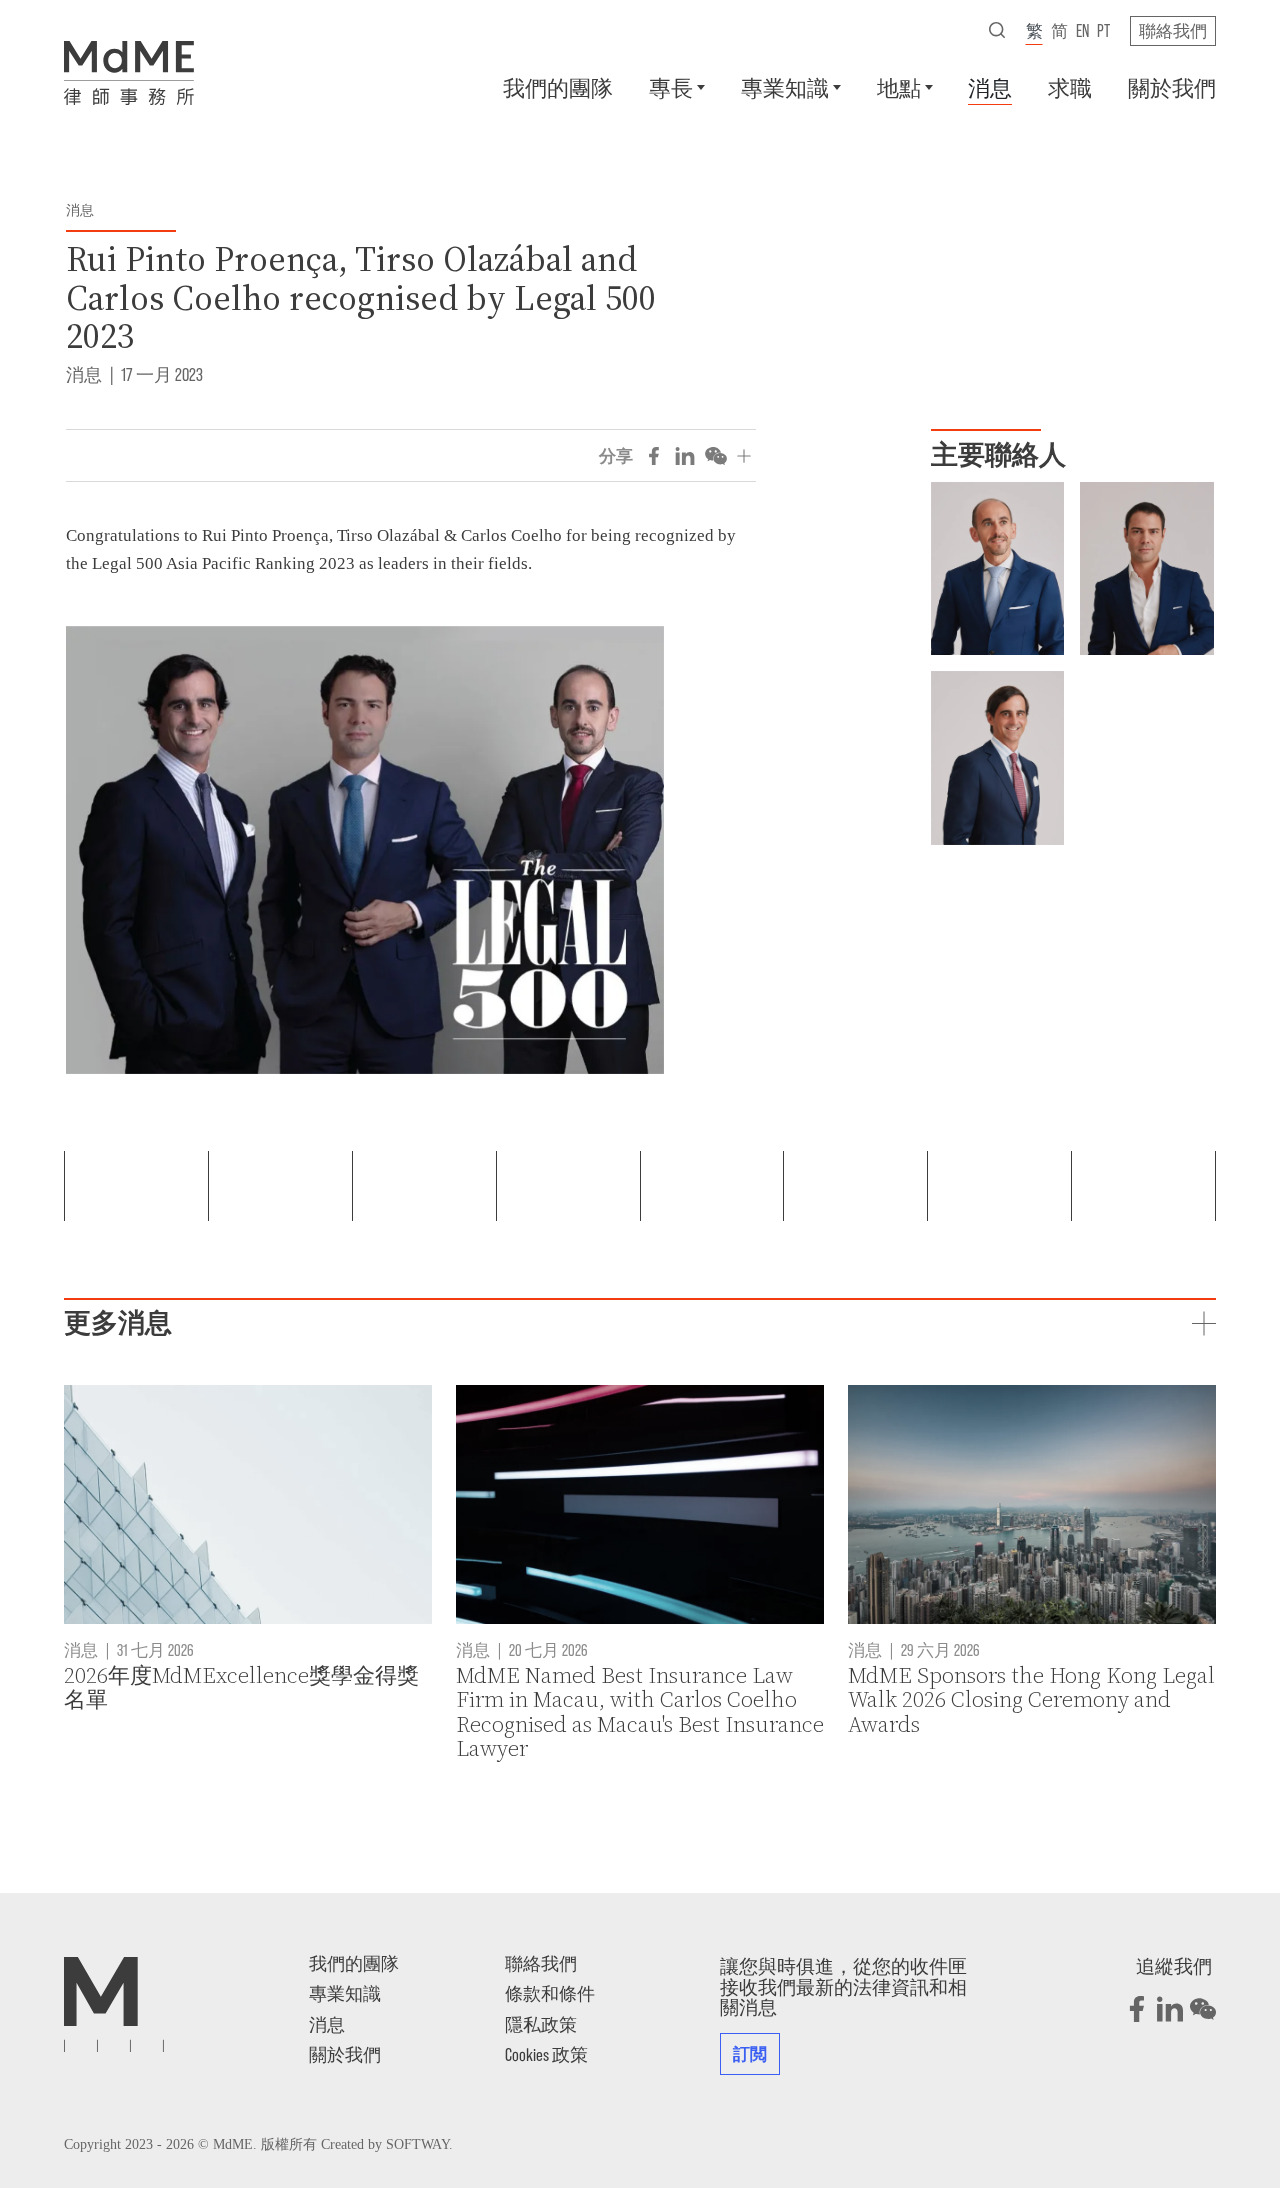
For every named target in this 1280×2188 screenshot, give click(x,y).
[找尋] (997, 31)
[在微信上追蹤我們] (1203, 2009)
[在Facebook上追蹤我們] (1137, 2009)
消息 (990, 87)
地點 (899, 87)
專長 (671, 87)
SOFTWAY (417, 2144)
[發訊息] (955, 503)
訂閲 (750, 2053)
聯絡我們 (1173, 30)
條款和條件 (550, 1993)
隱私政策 (541, 2024)
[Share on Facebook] (654, 456)
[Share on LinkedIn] (685, 456)
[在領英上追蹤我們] (1170, 2009)
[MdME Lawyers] (129, 73)
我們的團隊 (558, 87)
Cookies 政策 (546, 2054)
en (1082, 30)
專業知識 (785, 87)
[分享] (744, 456)
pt (1103, 30)
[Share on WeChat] (716, 456)
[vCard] (955, 533)
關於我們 (1172, 87)
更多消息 (118, 1323)
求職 (1070, 87)
